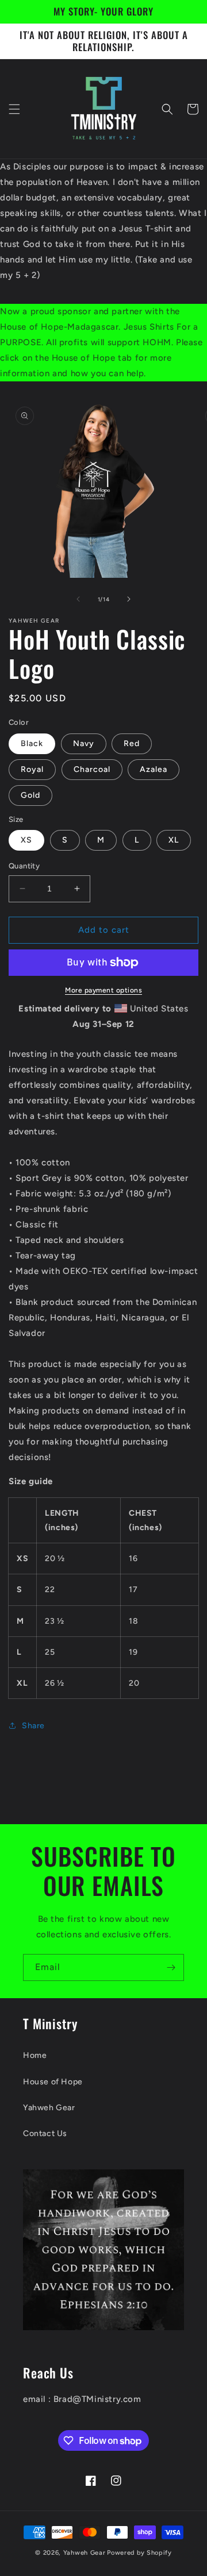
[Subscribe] (171, 1967)
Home (35, 2055)
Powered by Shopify (139, 2553)
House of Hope (53, 2082)
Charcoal (92, 769)
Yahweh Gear (49, 2108)
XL (174, 840)
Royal (32, 769)
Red (132, 744)
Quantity (24, 866)
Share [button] (33, 1726)
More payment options (103, 990)
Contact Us (45, 2133)
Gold (30, 795)
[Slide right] (129, 599)
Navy (84, 744)
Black (32, 744)
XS (26, 840)
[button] (14, 109)
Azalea (154, 769)
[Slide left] (78, 599)
